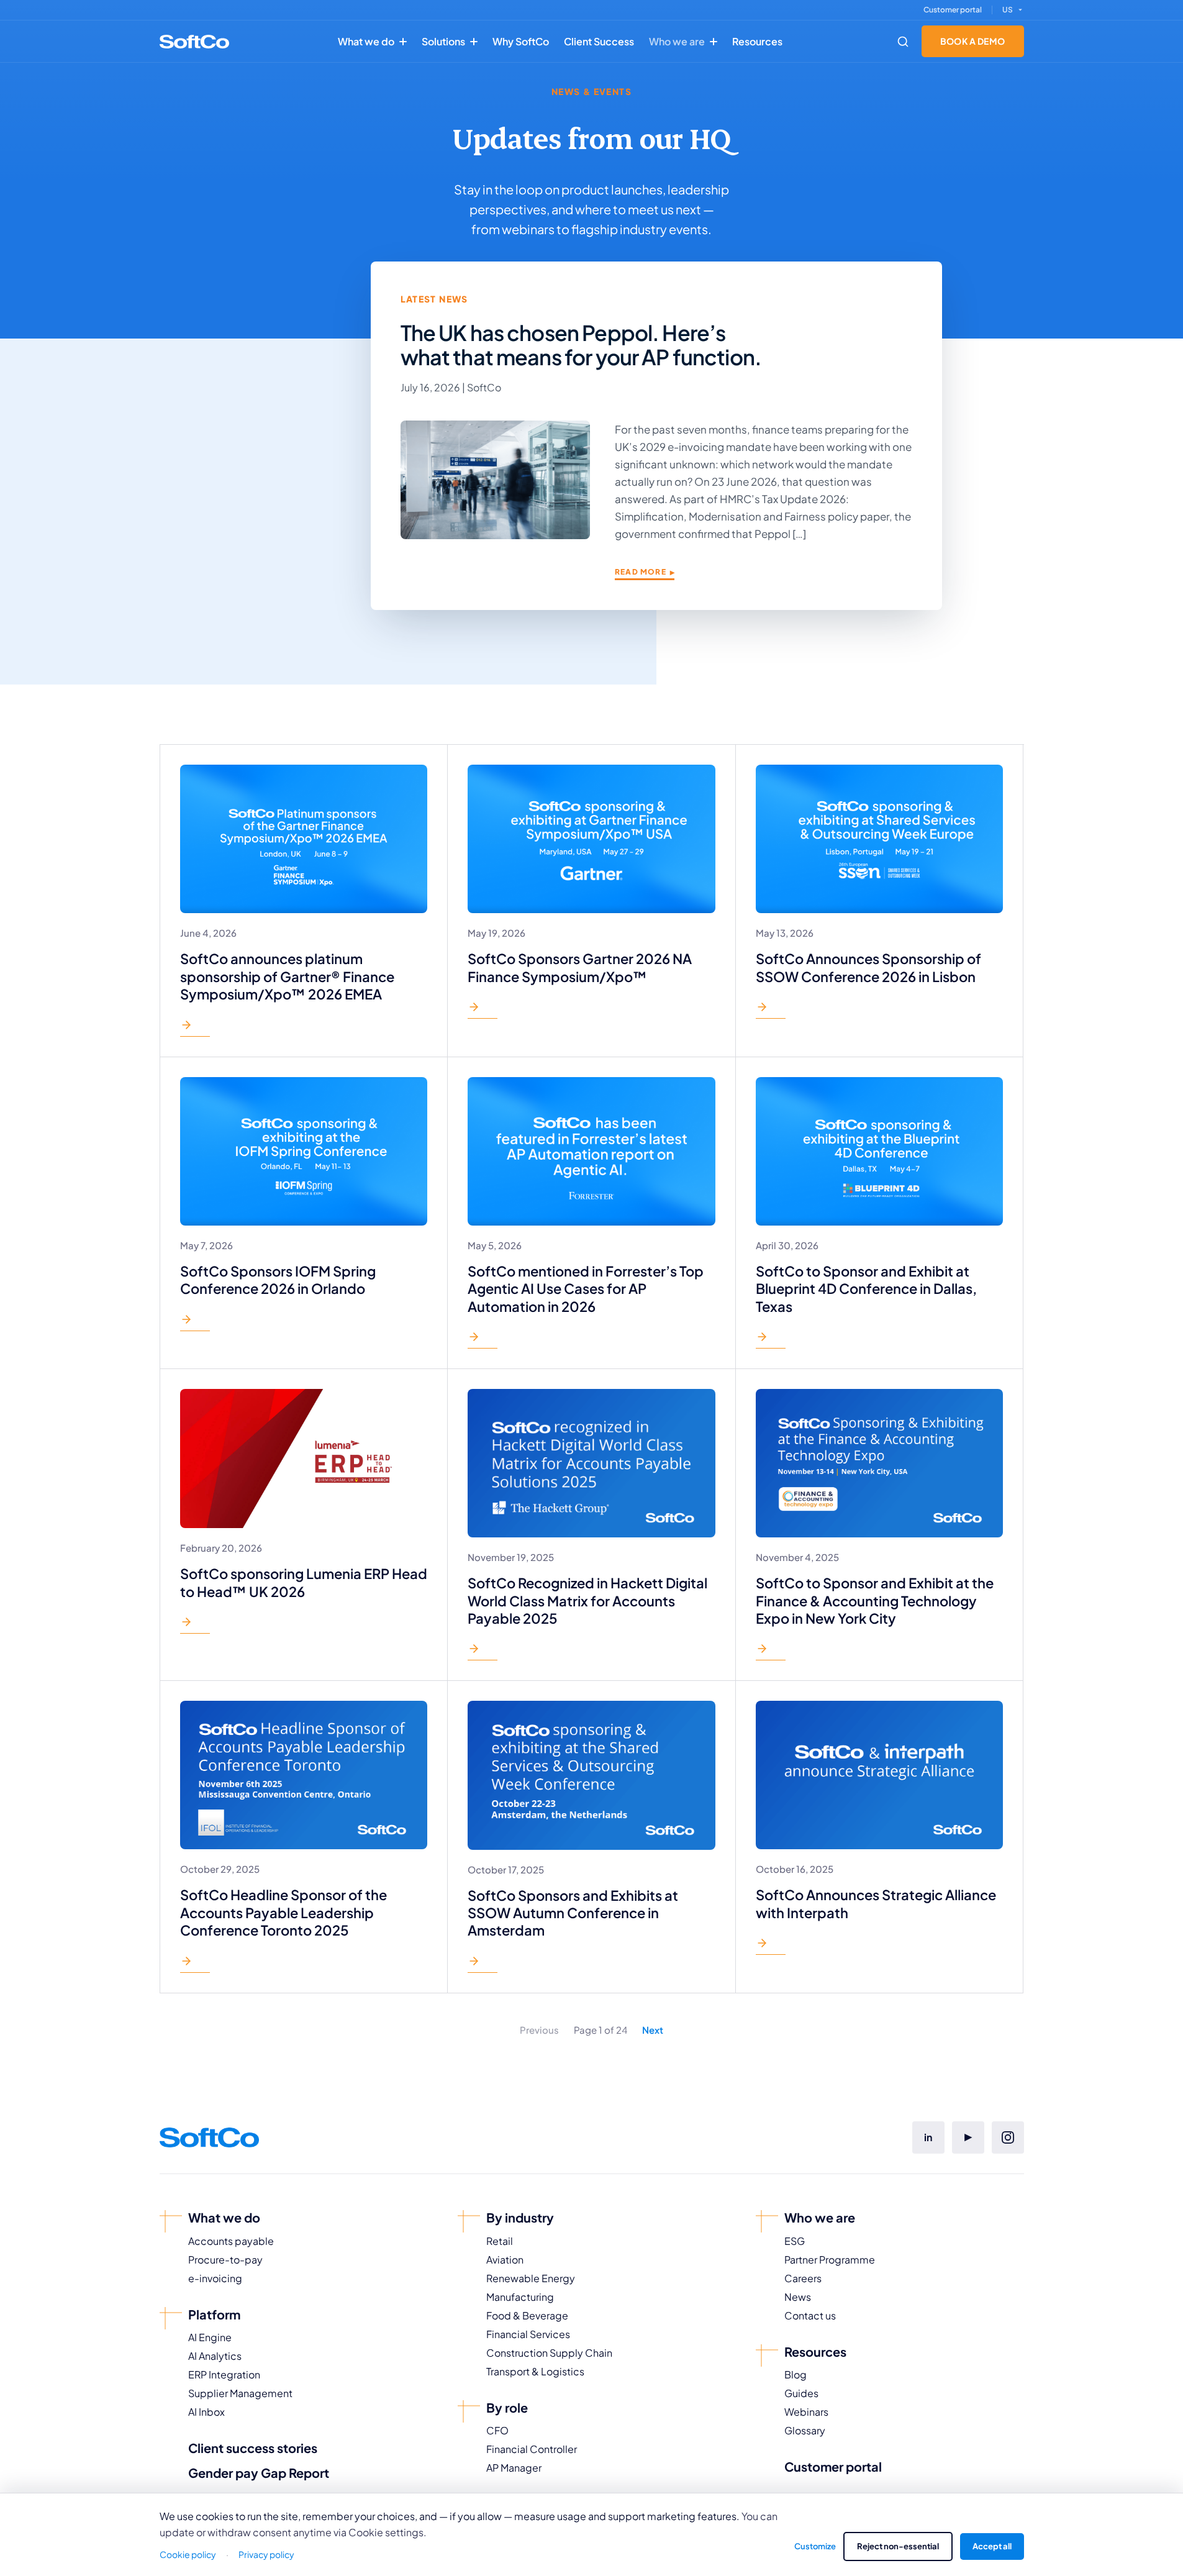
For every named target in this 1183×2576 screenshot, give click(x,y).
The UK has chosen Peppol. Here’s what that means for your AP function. (581, 345)
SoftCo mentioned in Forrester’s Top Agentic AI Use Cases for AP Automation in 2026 (586, 1289)
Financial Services (528, 2334)
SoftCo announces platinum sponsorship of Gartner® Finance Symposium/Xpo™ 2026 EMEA (287, 976)
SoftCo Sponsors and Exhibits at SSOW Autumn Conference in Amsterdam (573, 1913)
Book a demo (973, 41)
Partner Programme (830, 2260)
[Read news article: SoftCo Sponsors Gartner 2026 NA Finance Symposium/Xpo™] (483, 1010)
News (798, 2297)
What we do (366, 41)
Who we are (677, 41)
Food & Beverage (527, 2315)
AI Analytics (215, 2356)
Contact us (810, 2315)
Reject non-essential (898, 2546)
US (1008, 10)
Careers (803, 2278)
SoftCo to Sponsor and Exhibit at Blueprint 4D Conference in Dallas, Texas (866, 1289)
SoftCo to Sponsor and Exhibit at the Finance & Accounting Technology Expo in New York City (875, 1600)
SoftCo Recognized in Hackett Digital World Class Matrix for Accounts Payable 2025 (587, 1600)
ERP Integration (224, 2374)
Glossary (805, 2430)
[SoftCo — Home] (194, 42)
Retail (500, 2241)
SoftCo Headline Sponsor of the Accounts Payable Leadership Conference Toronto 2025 (283, 1912)
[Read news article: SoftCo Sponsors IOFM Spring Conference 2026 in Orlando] (195, 1322)
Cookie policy (188, 2554)
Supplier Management (240, 2393)
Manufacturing (520, 2297)
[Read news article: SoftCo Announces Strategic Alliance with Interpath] (771, 1946)
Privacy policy (266, 2554)
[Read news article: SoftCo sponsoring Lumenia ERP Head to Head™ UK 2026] (195, 1625)
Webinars (806, 2412)
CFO (497, 2430)
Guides (801, 2393)
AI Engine (210, 2337)
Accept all (992, 2546)
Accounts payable (231, 2241)
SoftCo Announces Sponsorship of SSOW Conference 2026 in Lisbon (868, 967)
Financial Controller (532, 2449)
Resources (757, 41)
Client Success (599, 41)
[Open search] (903, 42)
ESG (795, 2241)
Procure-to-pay (225, 2260)
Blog (795, 2374)
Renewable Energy (531, 2278)
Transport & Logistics (535, 2371)
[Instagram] (1008, 2137)
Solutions (443, 41)
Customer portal (953, 10)
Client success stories (253, 2448)
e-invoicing (215, 2278)
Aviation (505, 2260)
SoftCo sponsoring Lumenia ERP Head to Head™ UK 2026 (304, 1582)
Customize (815, 2546)
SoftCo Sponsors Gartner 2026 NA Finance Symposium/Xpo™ (580, 967)
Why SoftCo (521, 41)
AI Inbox (206, 2412)
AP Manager (514, 2468)
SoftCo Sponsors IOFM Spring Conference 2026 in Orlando (278, 1280)
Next (653, 2030)
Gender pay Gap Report (259, 2473)
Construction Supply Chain (549, 2353)
